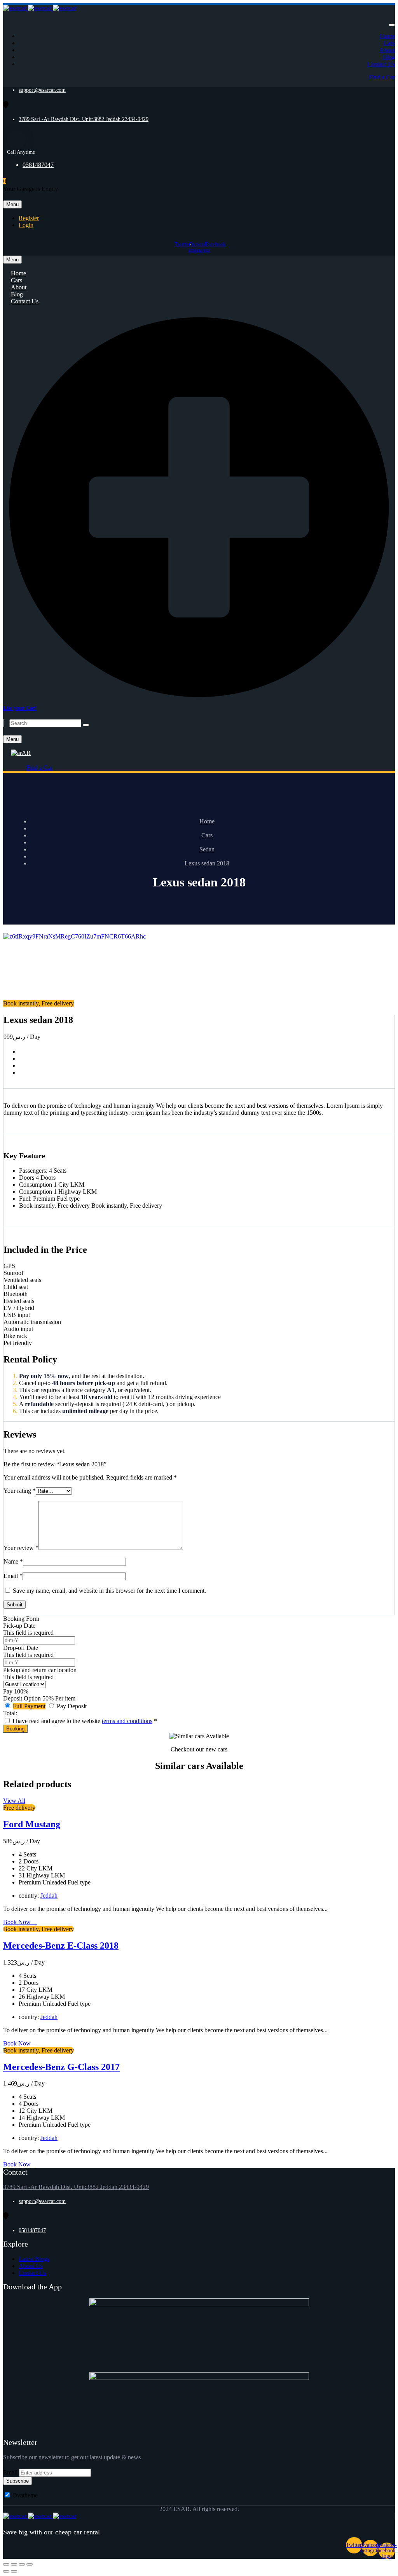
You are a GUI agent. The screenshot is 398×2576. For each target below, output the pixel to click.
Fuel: (25, 1199)
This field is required (28, 1633)
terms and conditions (127, 1721)
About (387, 50)
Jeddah (49, 1896)
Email (13, 1576)
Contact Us (381, 64)
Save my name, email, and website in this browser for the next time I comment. (109, 1591)
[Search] (86, 725)
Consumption (36, 1185)
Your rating (20, 1491)
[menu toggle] (392, 25)
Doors (27, 1178)
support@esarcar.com (42, 90)
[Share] (14, 2564)
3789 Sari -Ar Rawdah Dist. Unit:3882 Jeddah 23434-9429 (84, 119)
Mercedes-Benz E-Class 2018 (61, 1946)
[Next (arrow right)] (14, 2571)
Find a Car (382, 77)
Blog (389, 57)
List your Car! (20, 708)
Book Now (18, 1922)
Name (13, 1561)
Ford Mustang (32, 1824)
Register (29, 218)
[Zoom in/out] (30, 2564)
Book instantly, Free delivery (54, 1206)
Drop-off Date (21, 1648)
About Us (31, 2266)
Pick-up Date (19, 1626)
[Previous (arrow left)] (6, 2571)
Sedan (207, 849)
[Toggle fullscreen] (22, 2564)
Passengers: (33, 1171)
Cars (389, 43)
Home (387, 36)
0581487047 (38, 165)
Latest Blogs (34, 2259)
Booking (15, 1729)
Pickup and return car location (40, 1670)
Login (26, 225)
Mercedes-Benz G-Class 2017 (61, 2067)
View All (14, 1801)
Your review (21, 1548)
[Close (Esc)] (6, 2564)
